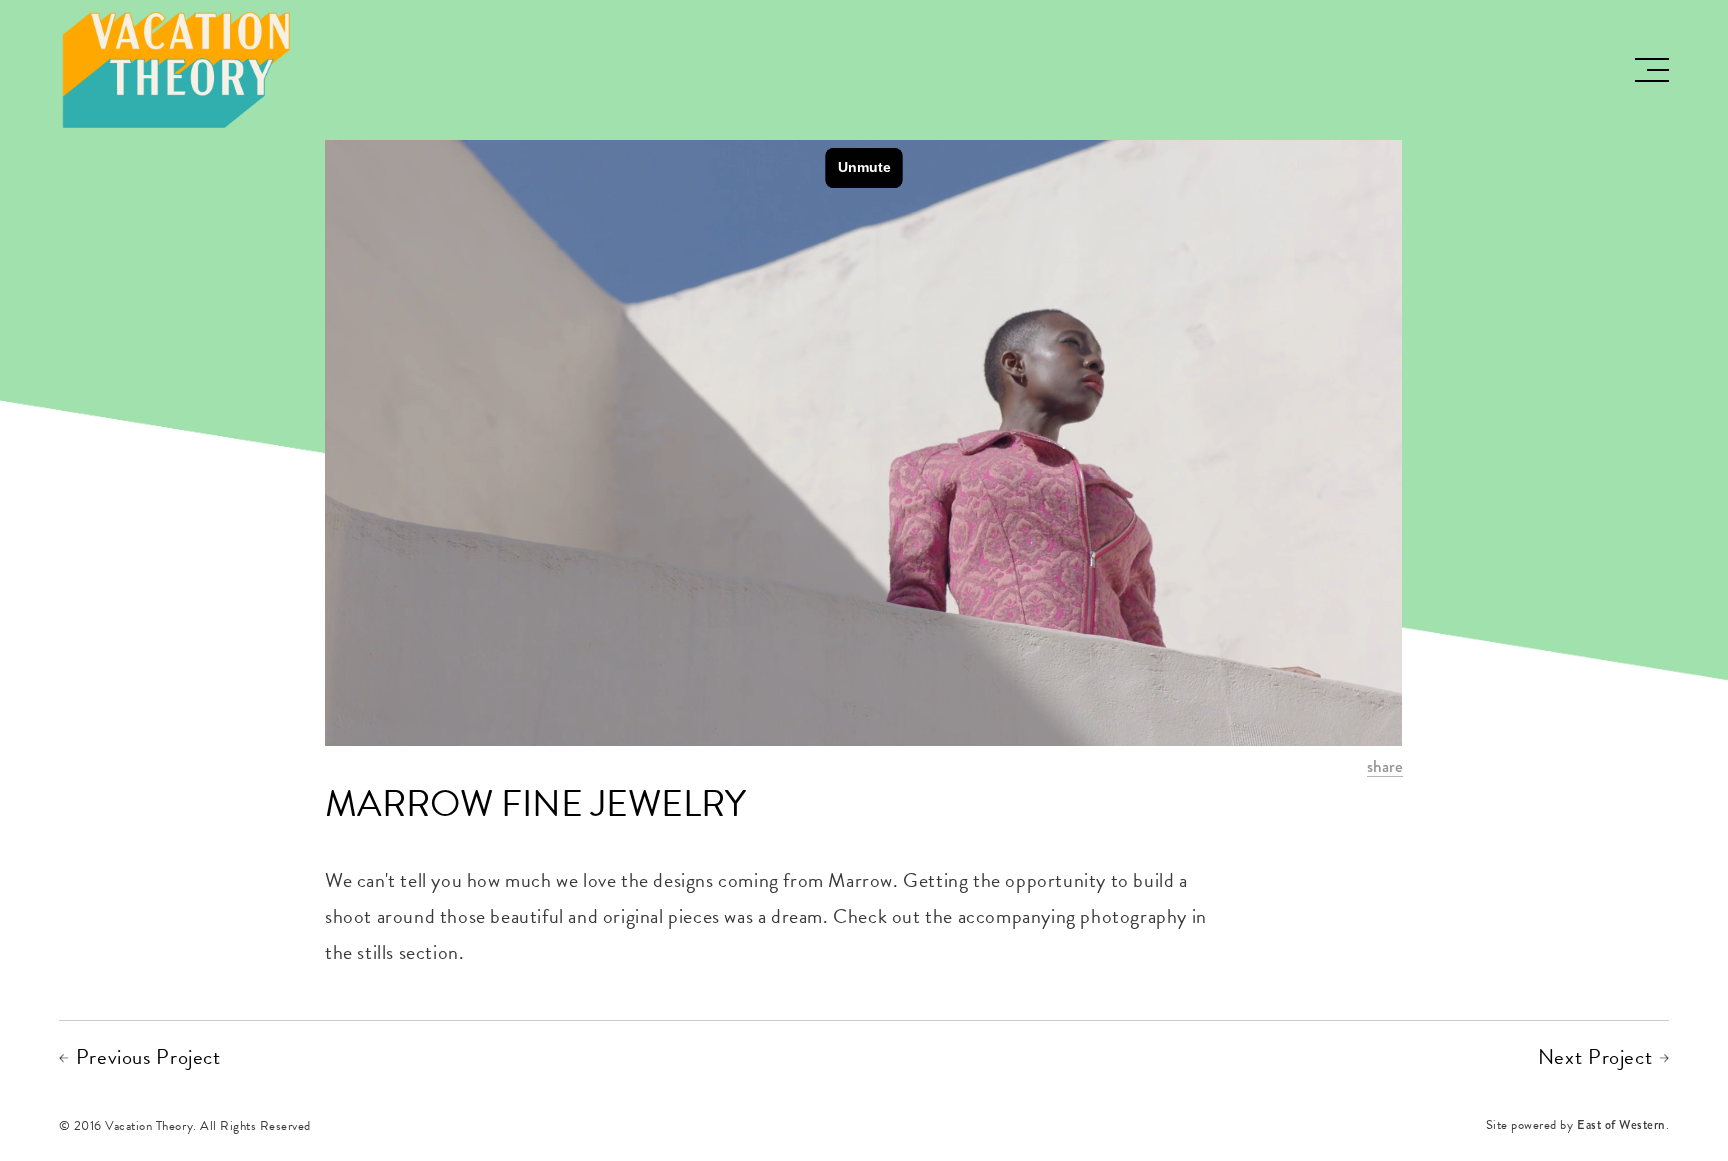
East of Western (1621, 1126)
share (1385, 767)
